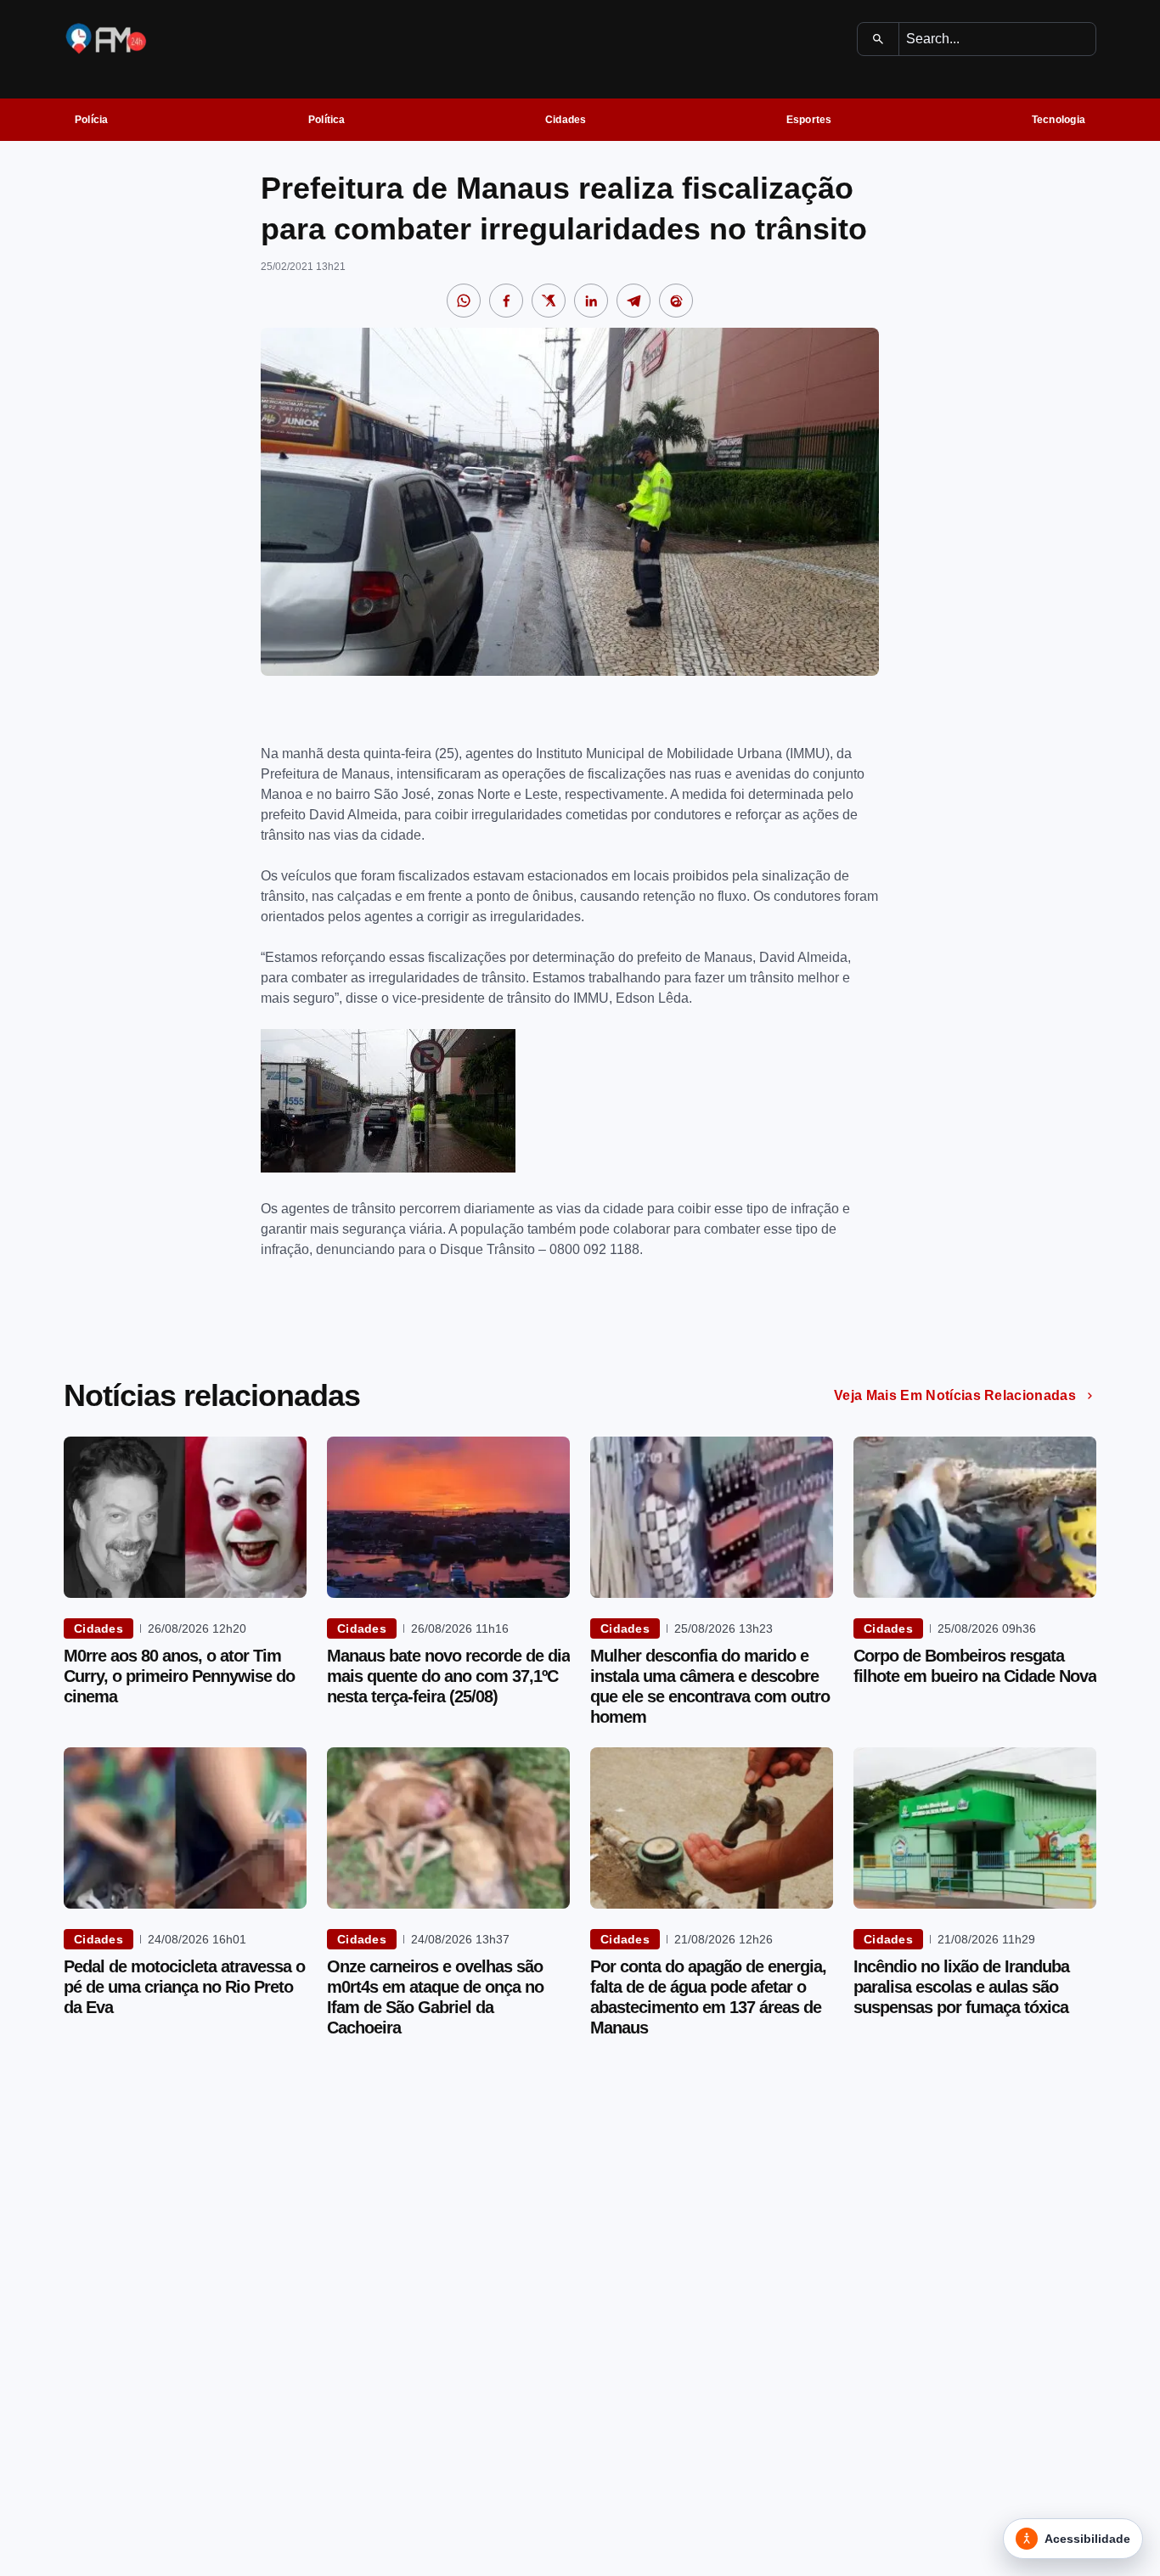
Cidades (566, 120)
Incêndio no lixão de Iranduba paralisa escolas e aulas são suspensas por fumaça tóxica (961, 1987)
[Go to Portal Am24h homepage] (106, 39)
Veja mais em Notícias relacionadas (955, 1395)
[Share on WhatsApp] (464, 301)
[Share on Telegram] (633, 301)
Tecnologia (1059, 120)
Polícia (92, 120)
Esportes (809, 120)
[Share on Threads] (676, 301)
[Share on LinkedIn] (591, 301)
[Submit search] (878, 39)
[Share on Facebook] (506, 301)
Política (327, 120)
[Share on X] (549, 301)
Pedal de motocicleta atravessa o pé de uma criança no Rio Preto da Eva (184, 1987)
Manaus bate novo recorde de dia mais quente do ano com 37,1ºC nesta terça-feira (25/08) (448, 1676)
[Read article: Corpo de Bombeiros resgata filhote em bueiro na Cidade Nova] (975, 1517)
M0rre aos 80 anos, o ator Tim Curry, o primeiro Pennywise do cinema (179, 1676)
